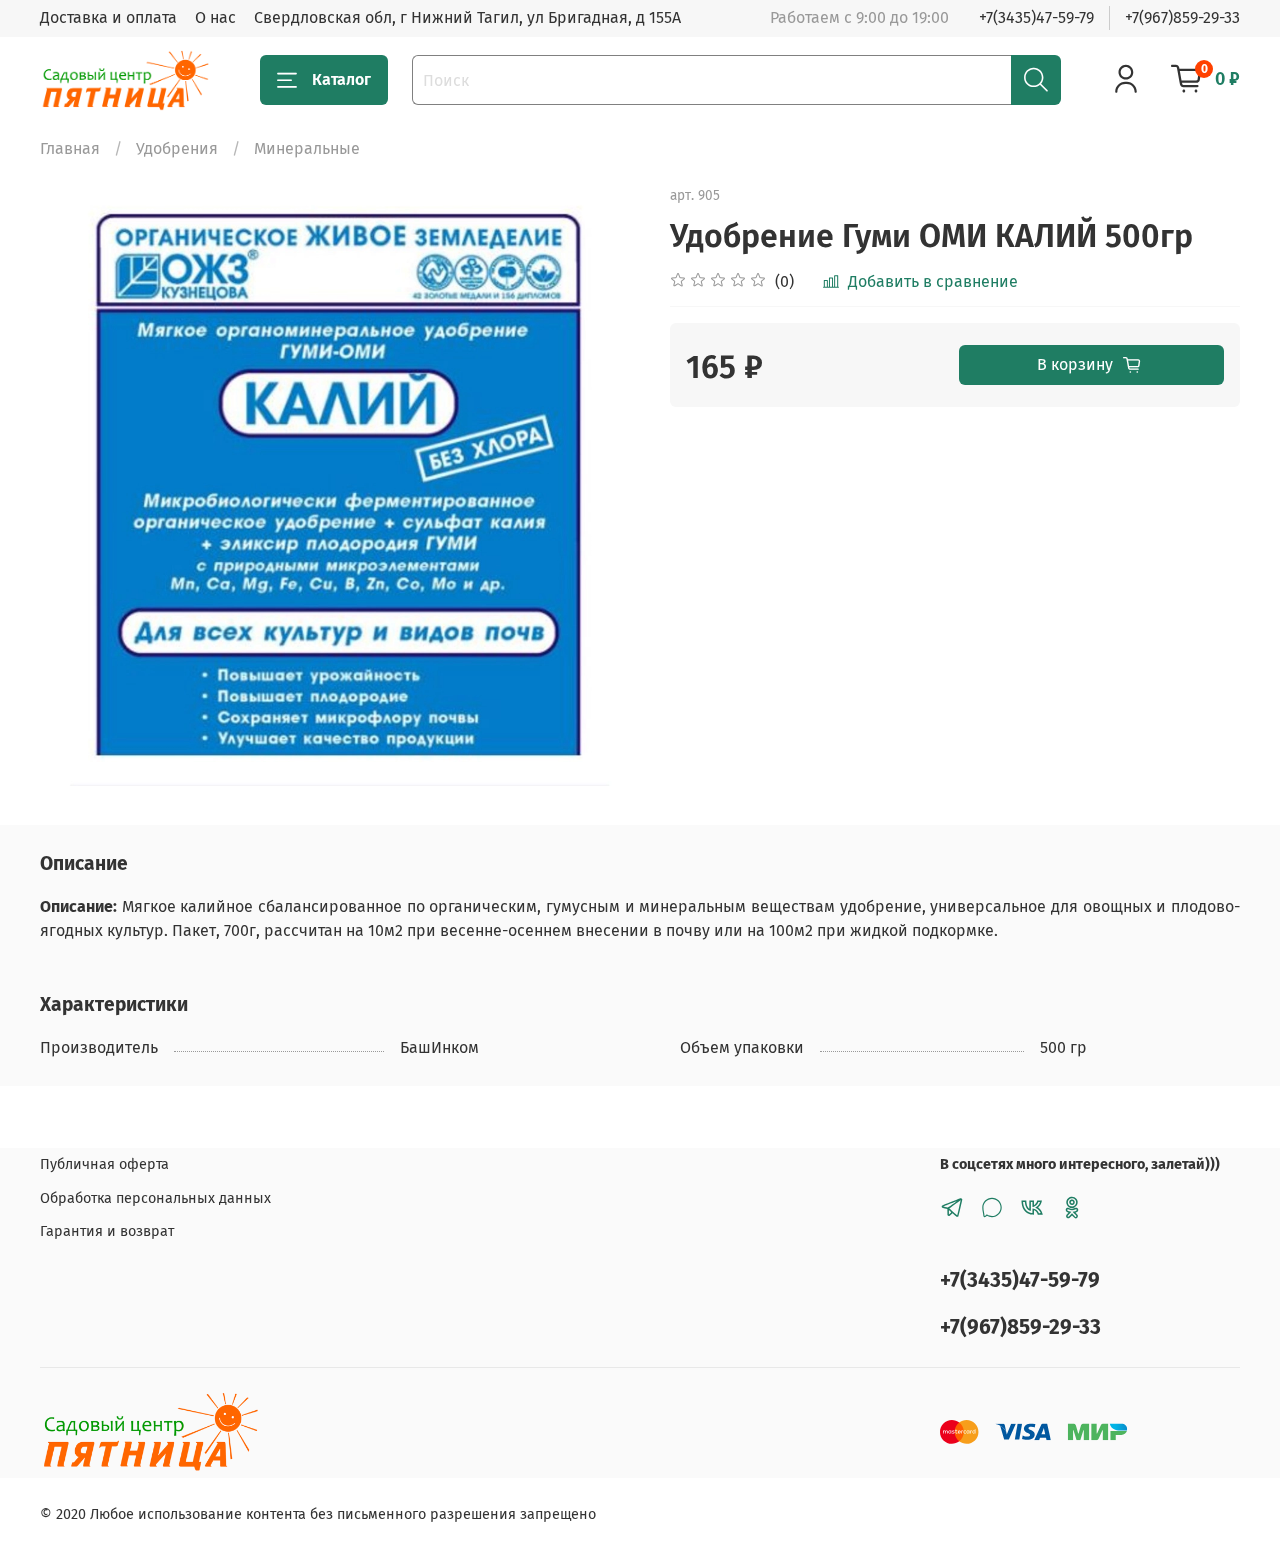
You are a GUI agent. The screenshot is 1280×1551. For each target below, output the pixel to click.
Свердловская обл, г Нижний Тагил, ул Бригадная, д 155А (467, 17)
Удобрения (177, 148)
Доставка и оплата (108, 17)
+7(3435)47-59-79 (1036, 17)
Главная (70, 148)
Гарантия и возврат (107, 1231)
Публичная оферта (104, 1164)
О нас (215, 17)
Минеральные (307, 148)
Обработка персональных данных (155, 1198)
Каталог (341, 79)
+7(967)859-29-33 (1182, 17)
